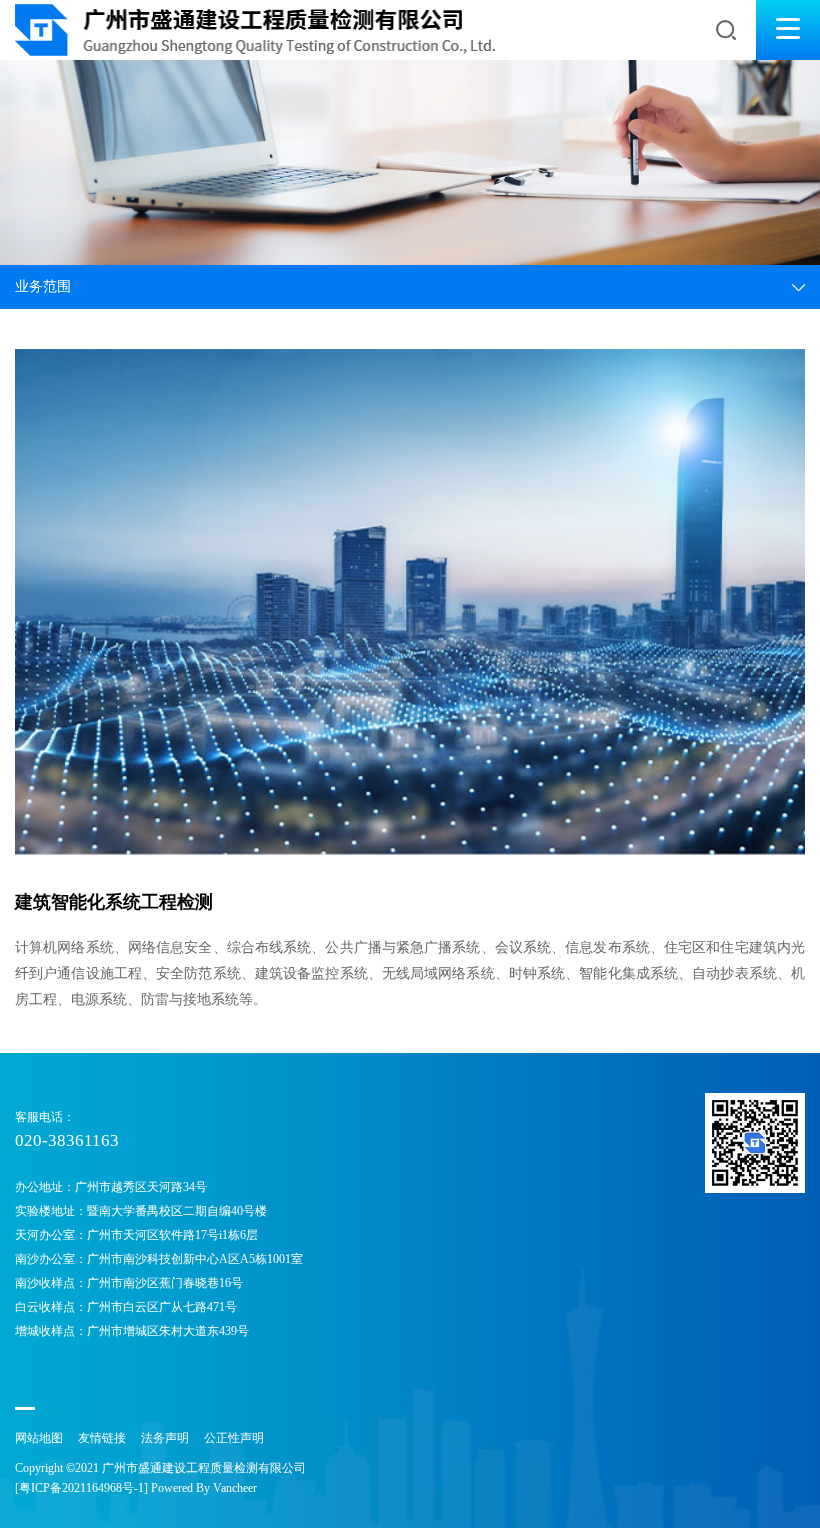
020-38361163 (67, 1140)
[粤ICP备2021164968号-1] (81, 1488)
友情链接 (102, 1438)
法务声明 (165, 1438)
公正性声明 (234, 1438)
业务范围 (43, 286)
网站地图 (39, 1438)
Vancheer (235, 1488)
